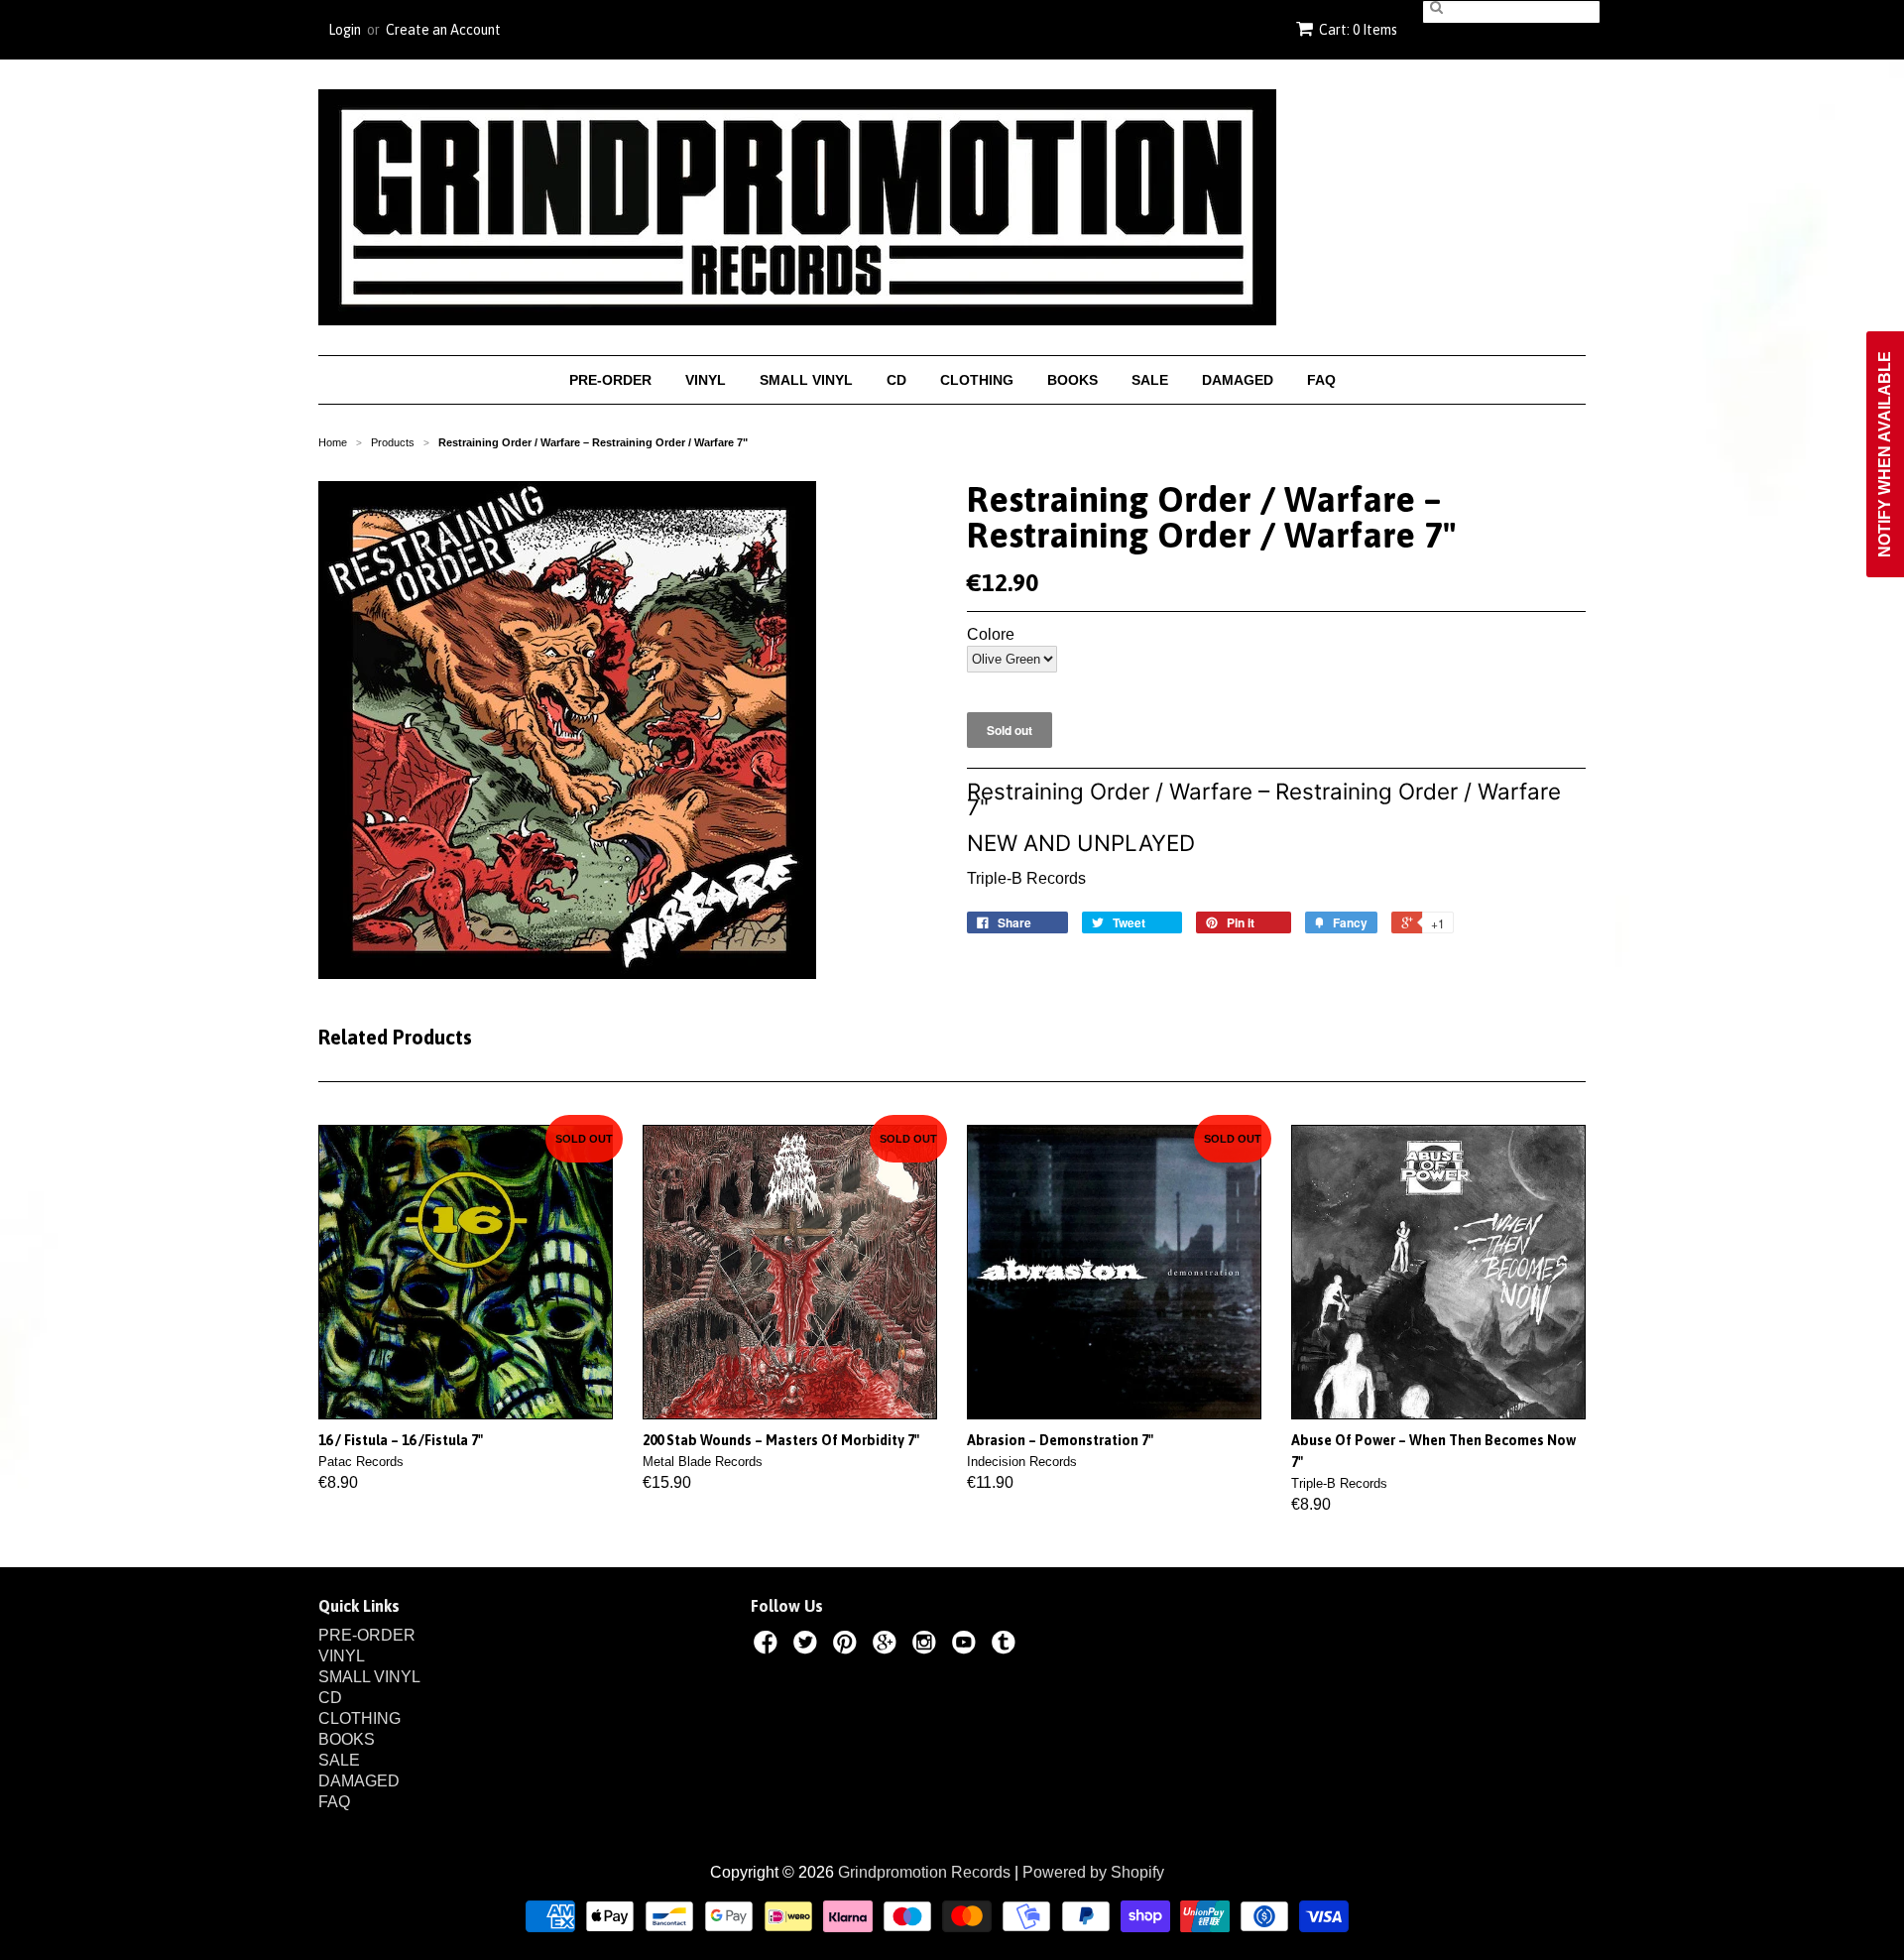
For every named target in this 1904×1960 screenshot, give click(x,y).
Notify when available (1885, 454)
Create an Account (443, 30)
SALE (1150, 380)
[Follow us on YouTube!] (967, 1646)
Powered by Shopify (1093, 1872)
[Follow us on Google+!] (888, 1646)
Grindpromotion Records (924, 1872)
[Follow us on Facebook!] (769, 1646)
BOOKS (1072, 380)
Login (345, 30)
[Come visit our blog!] (1007, 1646)
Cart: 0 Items (1358, 30)
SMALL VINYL (806, 380)
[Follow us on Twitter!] (808, 1646)
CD (896, 380)
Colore (991, 635)
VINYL (706, 380)
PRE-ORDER (610, 380)
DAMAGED (1238, 380)
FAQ (1321, 380)
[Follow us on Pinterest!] (848, 1646)
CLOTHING (977, 380)
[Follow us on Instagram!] (927, 1646)
